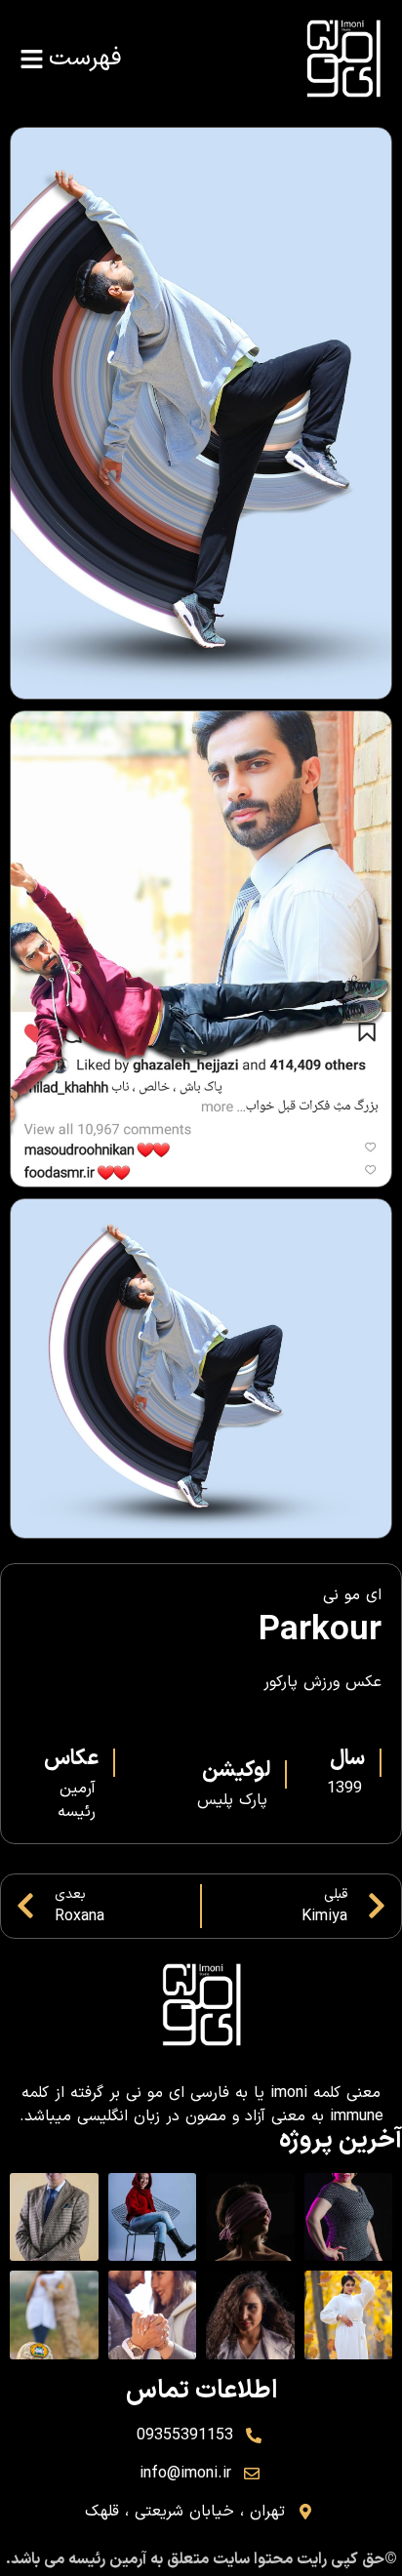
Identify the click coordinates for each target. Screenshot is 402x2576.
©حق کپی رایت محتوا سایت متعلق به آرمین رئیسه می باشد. (201, 2559)
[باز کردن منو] (32, 59)
